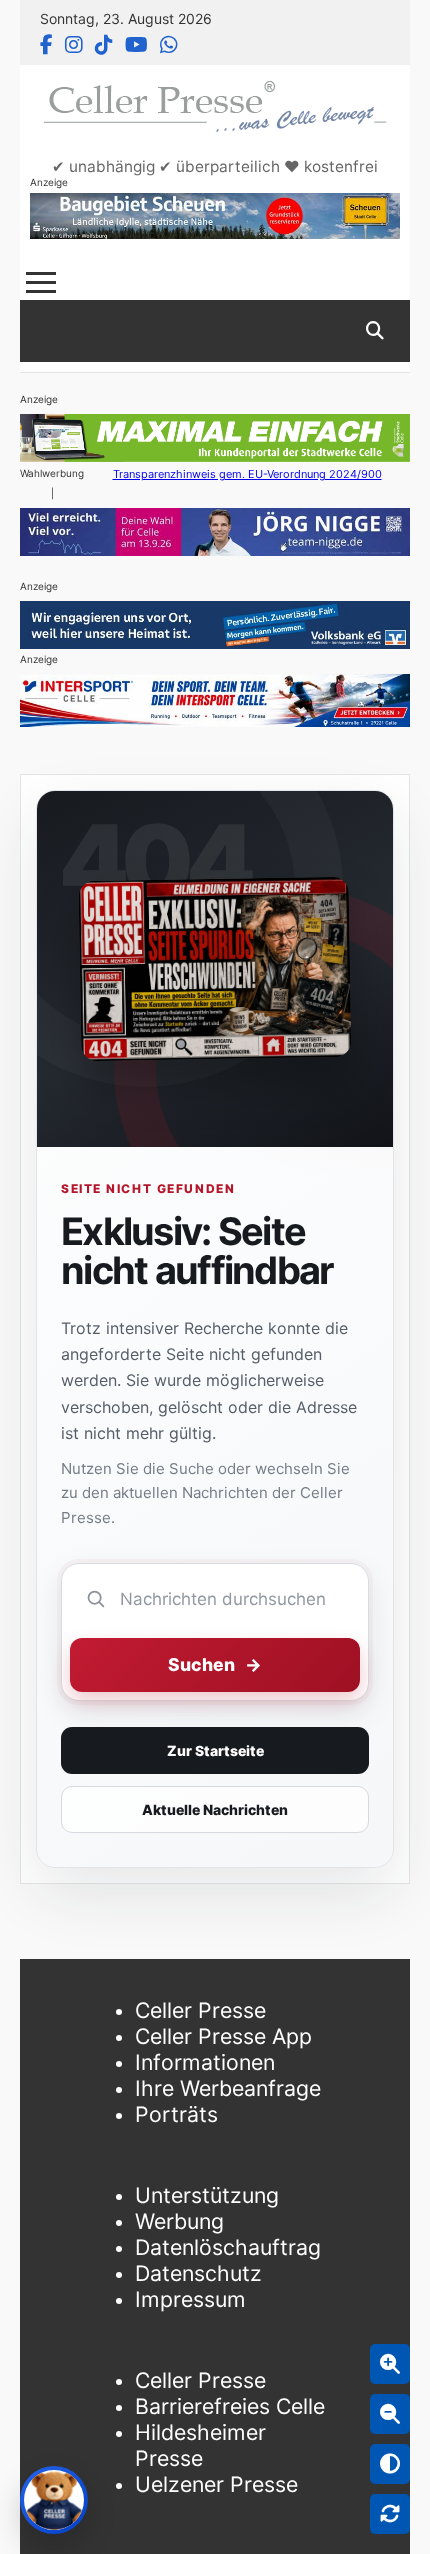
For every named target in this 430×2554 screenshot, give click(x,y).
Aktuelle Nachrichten (215, 1809)
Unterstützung (207, 2195)
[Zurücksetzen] (390, 2514)
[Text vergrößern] (390, 2364)
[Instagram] (74, 45)
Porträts (176, 2114)
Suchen (215, 1664)
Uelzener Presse (216, 2484)
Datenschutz (198, 2273)
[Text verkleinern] (390, 2414)
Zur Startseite (215, 1750)
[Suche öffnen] (375, 331)
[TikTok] (104, 45)
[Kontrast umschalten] (390, 2464)
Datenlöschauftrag (228, 2247)
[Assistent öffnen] (54, 2500)
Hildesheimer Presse (200, 2445)
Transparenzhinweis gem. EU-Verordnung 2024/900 (247, 474)
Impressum (190, 2299)
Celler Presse (200, 2010)
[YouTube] (136, 45)
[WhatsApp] (169, 45)
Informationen (205, 2062)
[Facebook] (46, 45)
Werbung (179, 2221)
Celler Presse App (223, 2036)
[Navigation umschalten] (41, 282)
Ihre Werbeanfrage (228, 2088)
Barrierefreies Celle (230, 2406)
